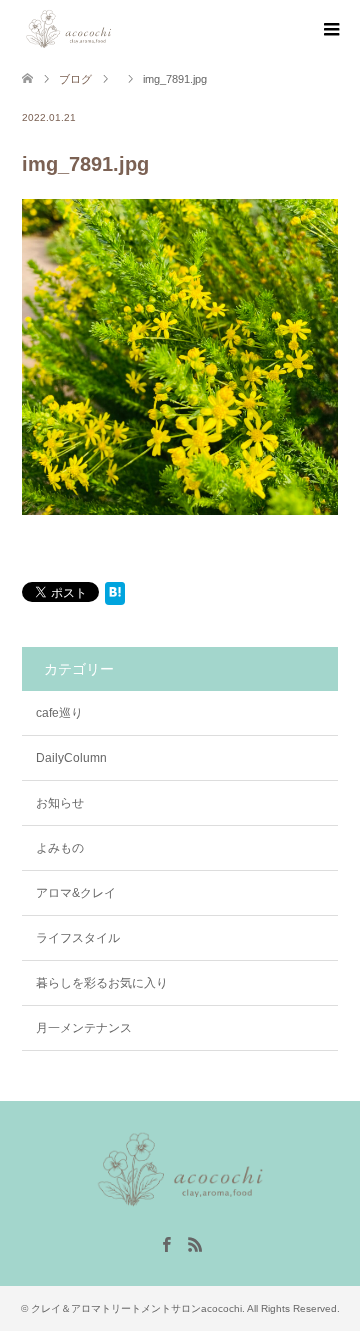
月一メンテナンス (84, 1028)
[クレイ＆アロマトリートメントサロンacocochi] (114, 29)
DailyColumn (71, 758)
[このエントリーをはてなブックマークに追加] (115, 597)
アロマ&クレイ (76, 893)
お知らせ (60, 803)
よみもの (60, 848)
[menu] (330, 30)
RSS (195, 1243)
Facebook (166, 1243)
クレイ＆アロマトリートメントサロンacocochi (136, 1308)
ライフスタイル (78, 938)
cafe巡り (59, 713)
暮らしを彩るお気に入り (102, 983)
